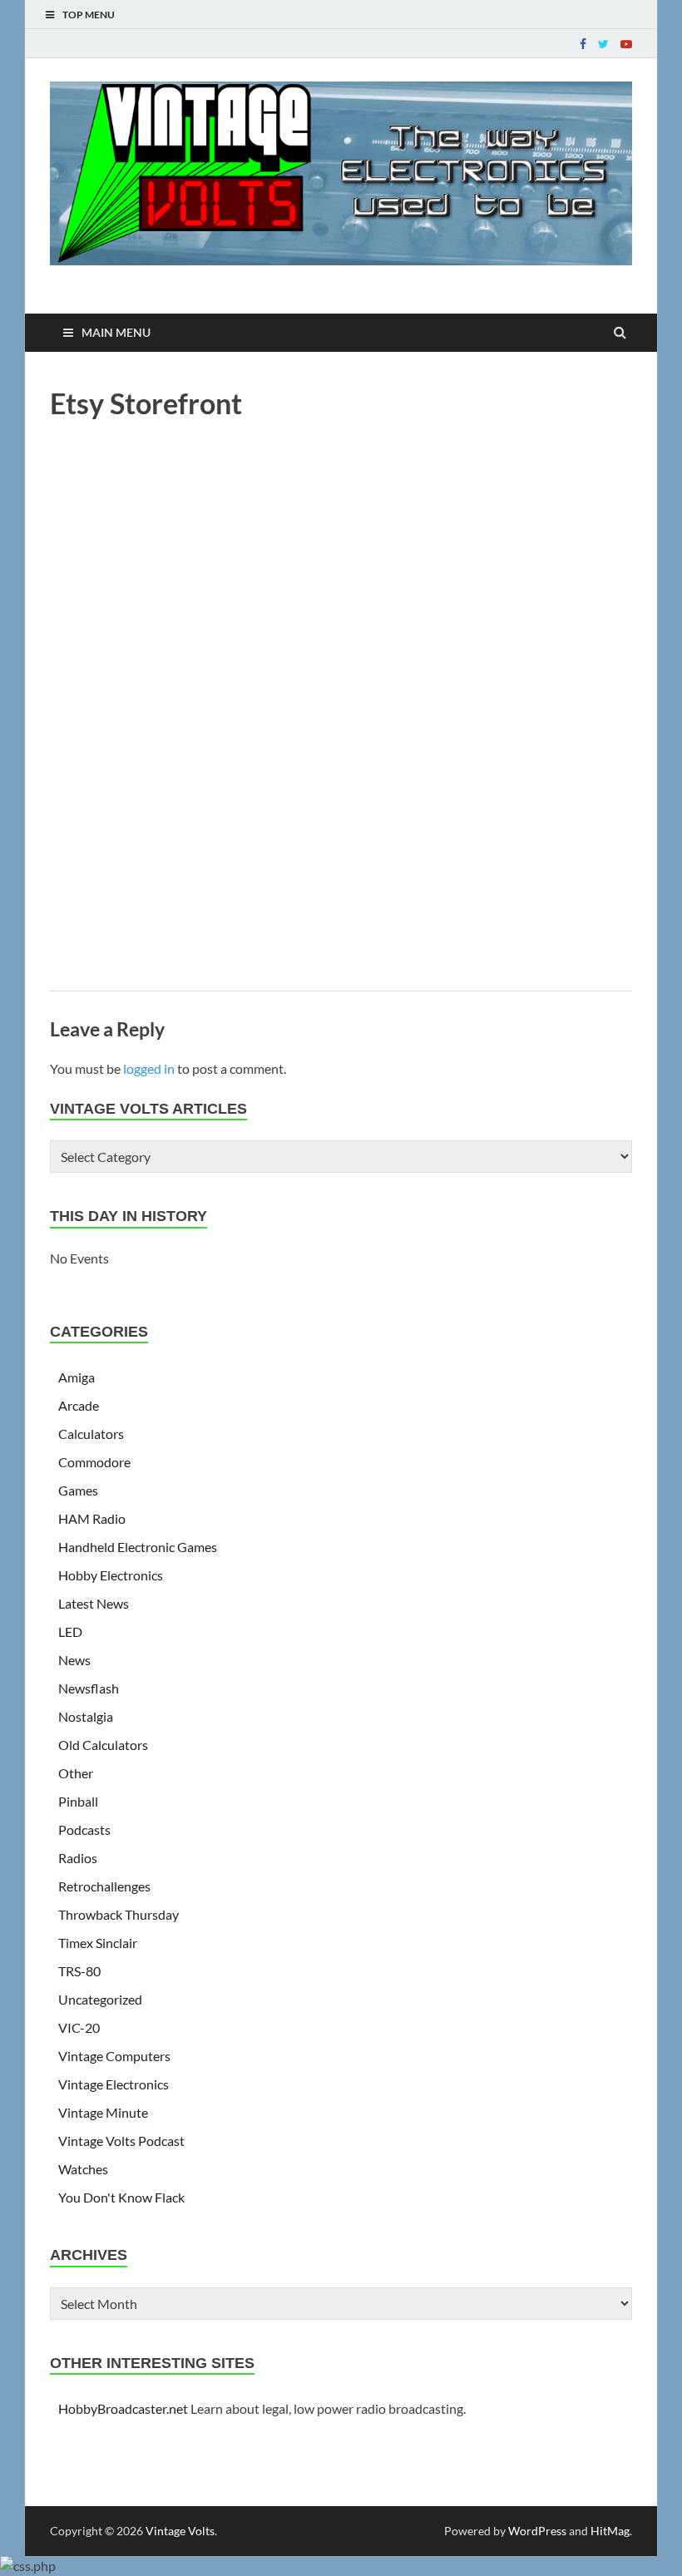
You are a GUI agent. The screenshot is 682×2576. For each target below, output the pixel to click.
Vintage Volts (180, 2531)
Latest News (94, 1603)
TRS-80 (79, 1971)
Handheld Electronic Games (138, 1547)
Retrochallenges (104, 1886)
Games (78, 1490)
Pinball (78, 1801)
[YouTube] (626, 44)
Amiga (77, 1377)
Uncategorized (100, 1999)
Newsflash (89, 1688)
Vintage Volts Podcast (121, 2141)
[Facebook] (583, 44)
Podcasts (84, 1829)
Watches (83, 2169)
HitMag (610, 2531)
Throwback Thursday (119, 1914)
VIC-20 (79, 2027)
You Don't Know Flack (121, 2197)
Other (76, 1773)
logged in (149, 1068)
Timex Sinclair (98, 1943)
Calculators (91, 1434)
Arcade (79, 1405)
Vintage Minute (103, 2112)
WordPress (537, 2531)
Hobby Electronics (111, 1575)
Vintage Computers (114, 2056)
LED (70, 1632)
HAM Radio (92, 1518)
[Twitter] (603, 44)
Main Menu (116, 332)
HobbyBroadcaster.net (123, 2408)
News (74, 1660)
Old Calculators (103, 1745)
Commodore (94, 1462)
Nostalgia (86, 1716)
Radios (78, 1858)
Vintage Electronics (114, 2084)
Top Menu (89, 15)
